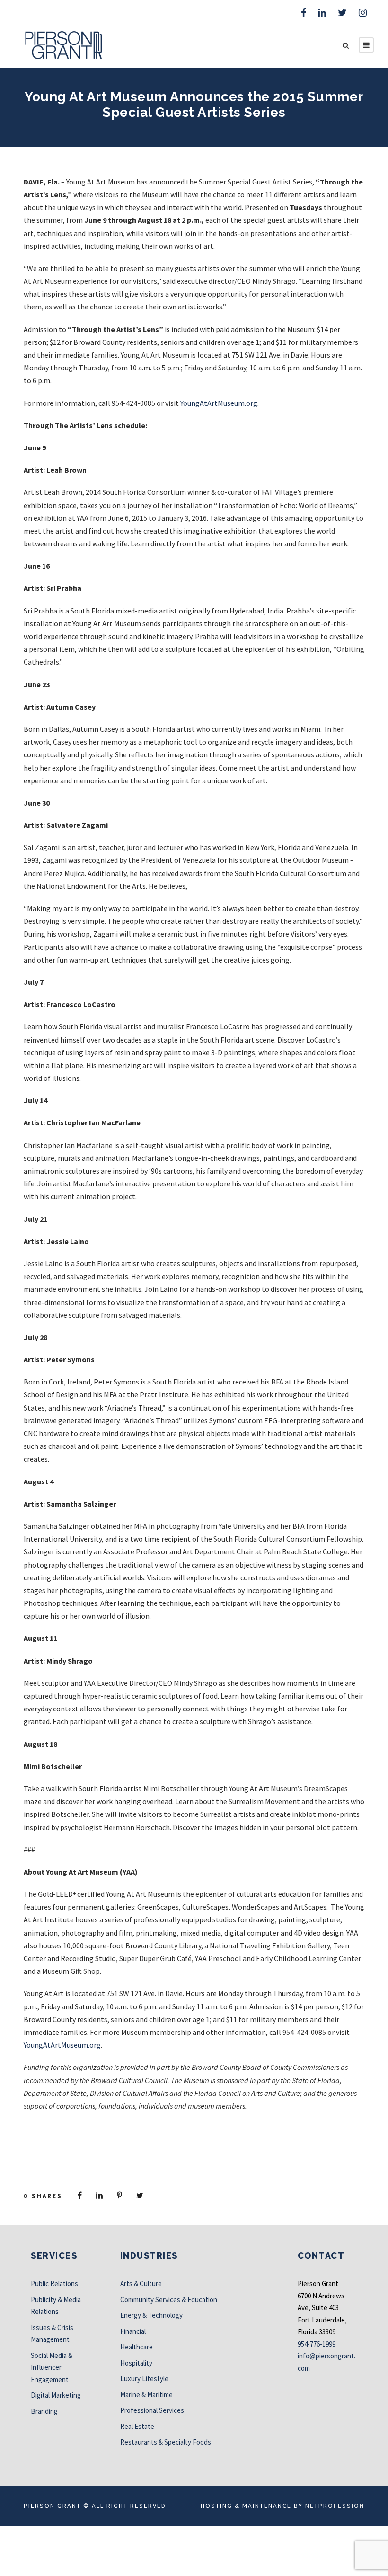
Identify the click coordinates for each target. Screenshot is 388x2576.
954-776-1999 (317, 2344)
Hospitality (136, 2363)
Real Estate (137, 2426)
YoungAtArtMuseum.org (219, 403)
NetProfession (335, 2506)
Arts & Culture (141, 2283)
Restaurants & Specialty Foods (166, 2442)
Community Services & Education (169, 2300)
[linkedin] (322, 13)
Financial (133, 2331)
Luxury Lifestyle (144, 2379)
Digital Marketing (56, 2395)
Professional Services (152, 2410)
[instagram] (363, 13)
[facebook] (304, 13)
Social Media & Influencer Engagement (52, 2367)
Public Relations (54, 2283)
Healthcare (137, 2347)
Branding (44, 2411)
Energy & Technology (151, 2315)
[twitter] (342, 13)
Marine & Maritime (146, 2395)
